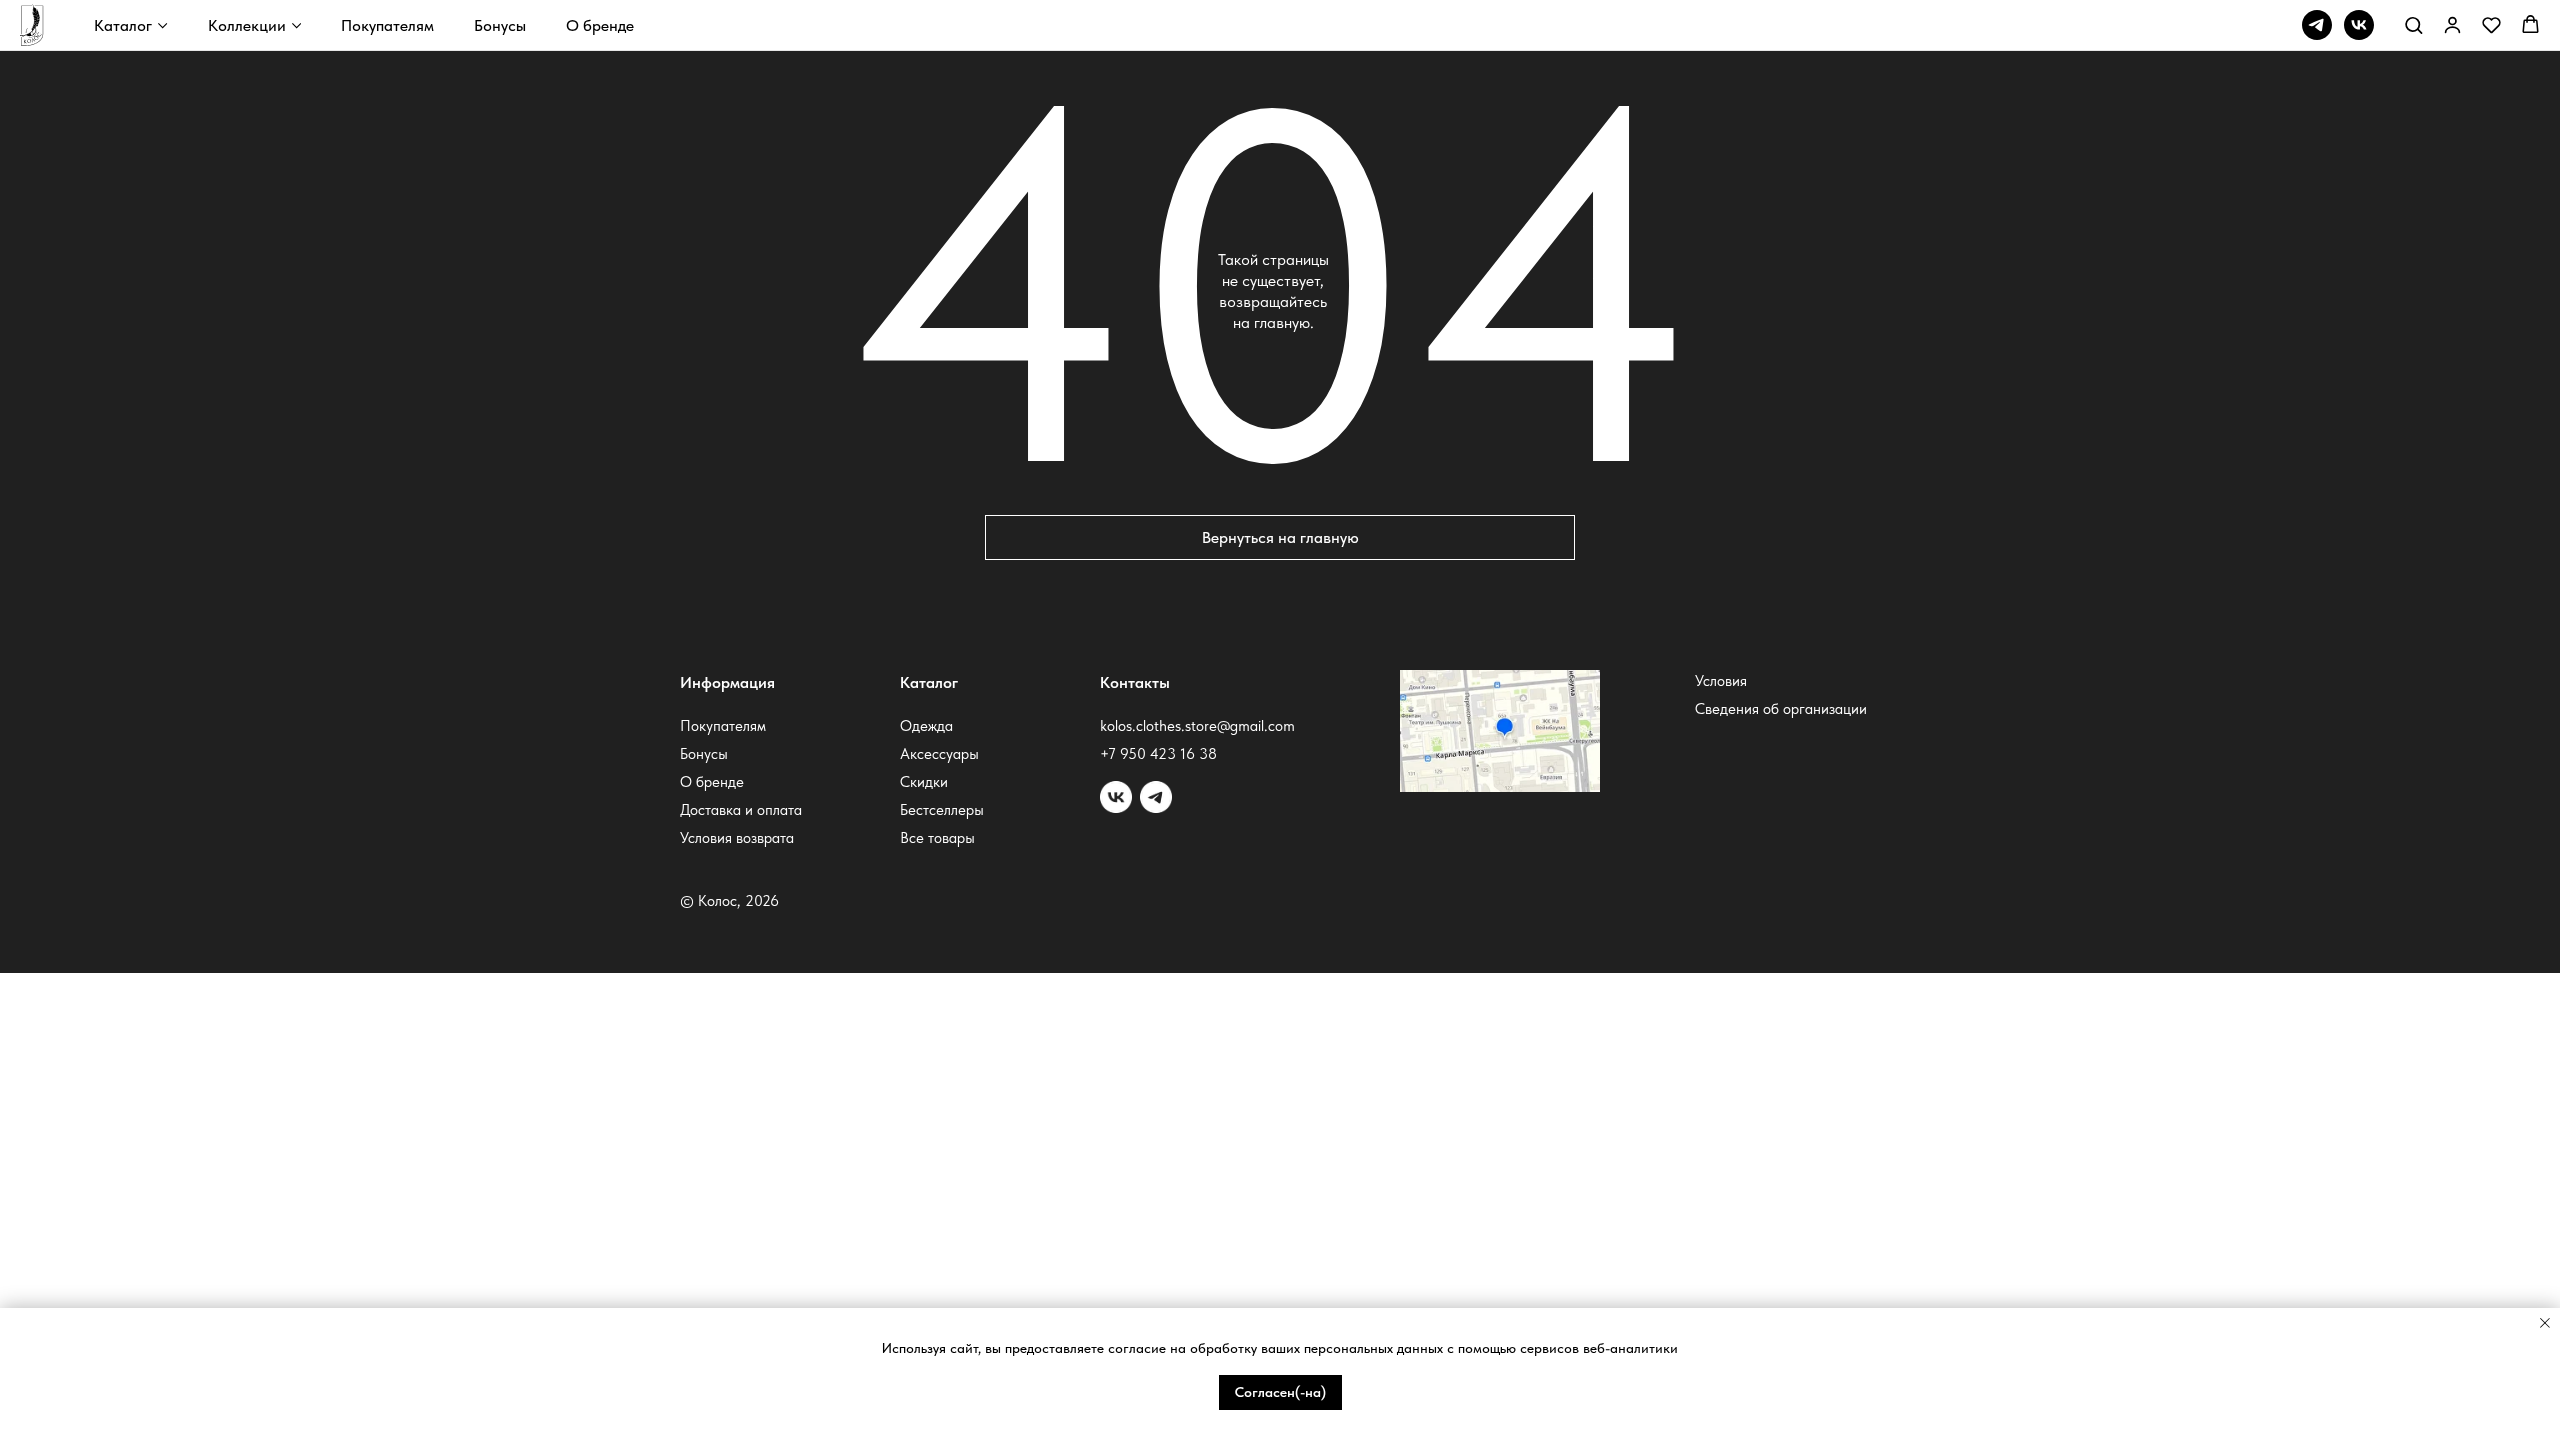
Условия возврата (737, 838)
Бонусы (500, 25)
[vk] (2359, 25)
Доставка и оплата (741, 810)
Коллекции (247, 25)
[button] (2413, 24)
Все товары (937, 838)
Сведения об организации (1781, 709)
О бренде (600, 25)
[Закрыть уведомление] (2545, 1323)
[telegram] (2317, 25)
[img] (1156, 797)
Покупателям (387, 25)
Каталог (123, 25)
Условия (1721, 681)
